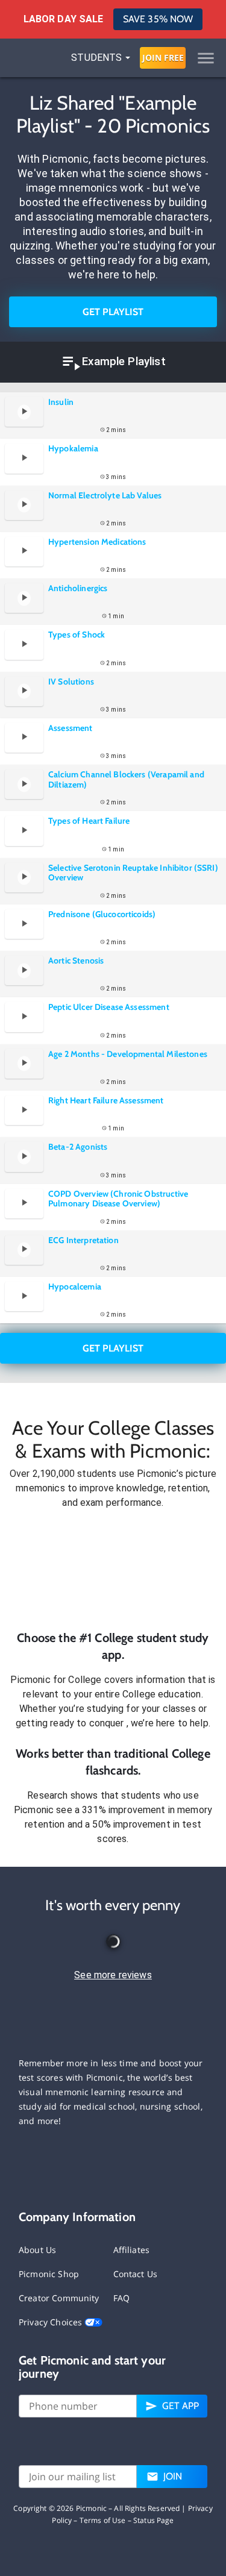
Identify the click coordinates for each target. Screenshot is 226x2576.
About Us (37, 2250)
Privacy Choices (52, 2322)
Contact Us (136, 2274)
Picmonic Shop (49, 2274)
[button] (113, 1570)
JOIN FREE (163, 58)
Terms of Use (103, 2520)
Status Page (154, 2520)
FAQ (121, 2298)
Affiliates (132, 2250)
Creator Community (59, 2298)
